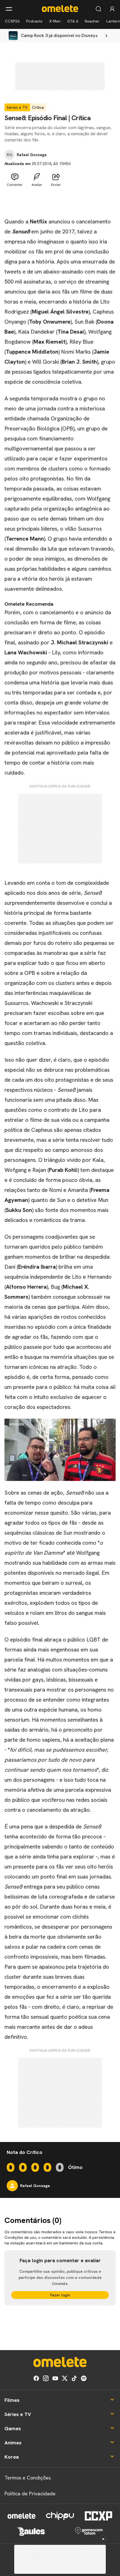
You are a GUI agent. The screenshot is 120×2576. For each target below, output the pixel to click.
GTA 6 (73, 21)
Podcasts (34, 21)
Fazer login (60, 2295)
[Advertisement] (60, 203)
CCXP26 (12, 21)
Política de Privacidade (30, 2494)
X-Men (55, 21)
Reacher (92, 21)
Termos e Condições (28, 2478)
